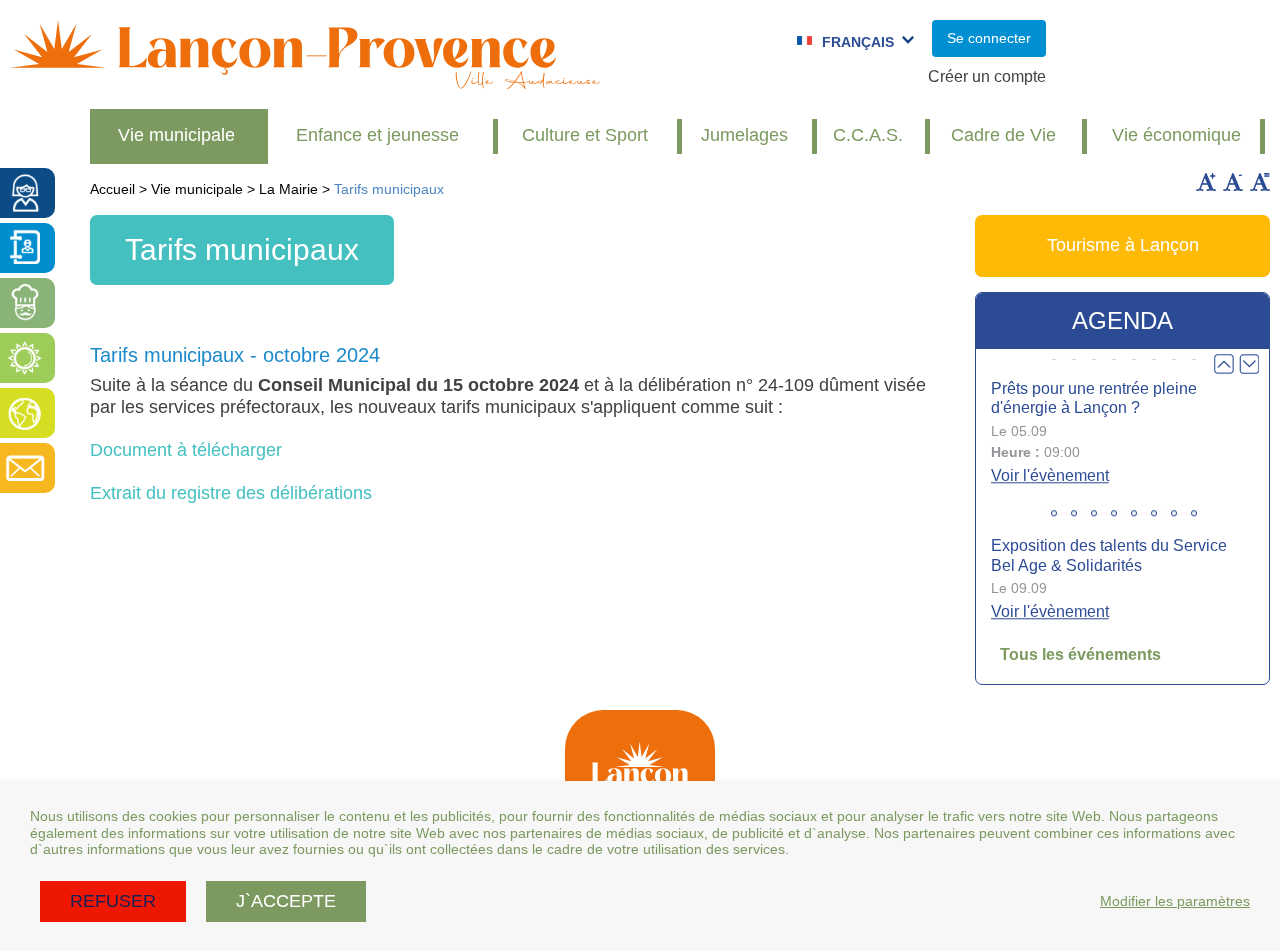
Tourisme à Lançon (1123, 245)
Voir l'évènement (1050, 475)
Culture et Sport (585, 135)
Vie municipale (176, 135)
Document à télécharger (186, 450)
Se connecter (989, 38)
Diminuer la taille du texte (1233, 182)
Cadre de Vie (1003, 135)
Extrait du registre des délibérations (231, 493)
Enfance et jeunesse (377, 135)
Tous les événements (1080, 654)
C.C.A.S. (868, 135)
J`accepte (286, 901)
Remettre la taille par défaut (1260, 182)
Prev (1224, 364)
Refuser (113, 901)
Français (858, 42)
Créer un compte (987, 76)
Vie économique (1176, 135)
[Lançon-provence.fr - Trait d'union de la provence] (305, 79)
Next (1249, 364)
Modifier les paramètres (1175, 901)
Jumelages (744, 135)
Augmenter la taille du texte (1206, 182)
